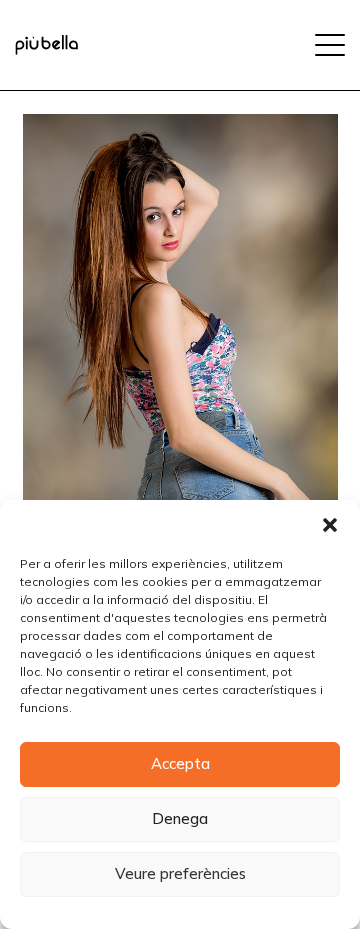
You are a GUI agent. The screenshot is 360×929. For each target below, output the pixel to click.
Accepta (180, 763)
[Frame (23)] (46, 45)
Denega (180, 818)
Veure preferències (180, 873)
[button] (330, 525)
